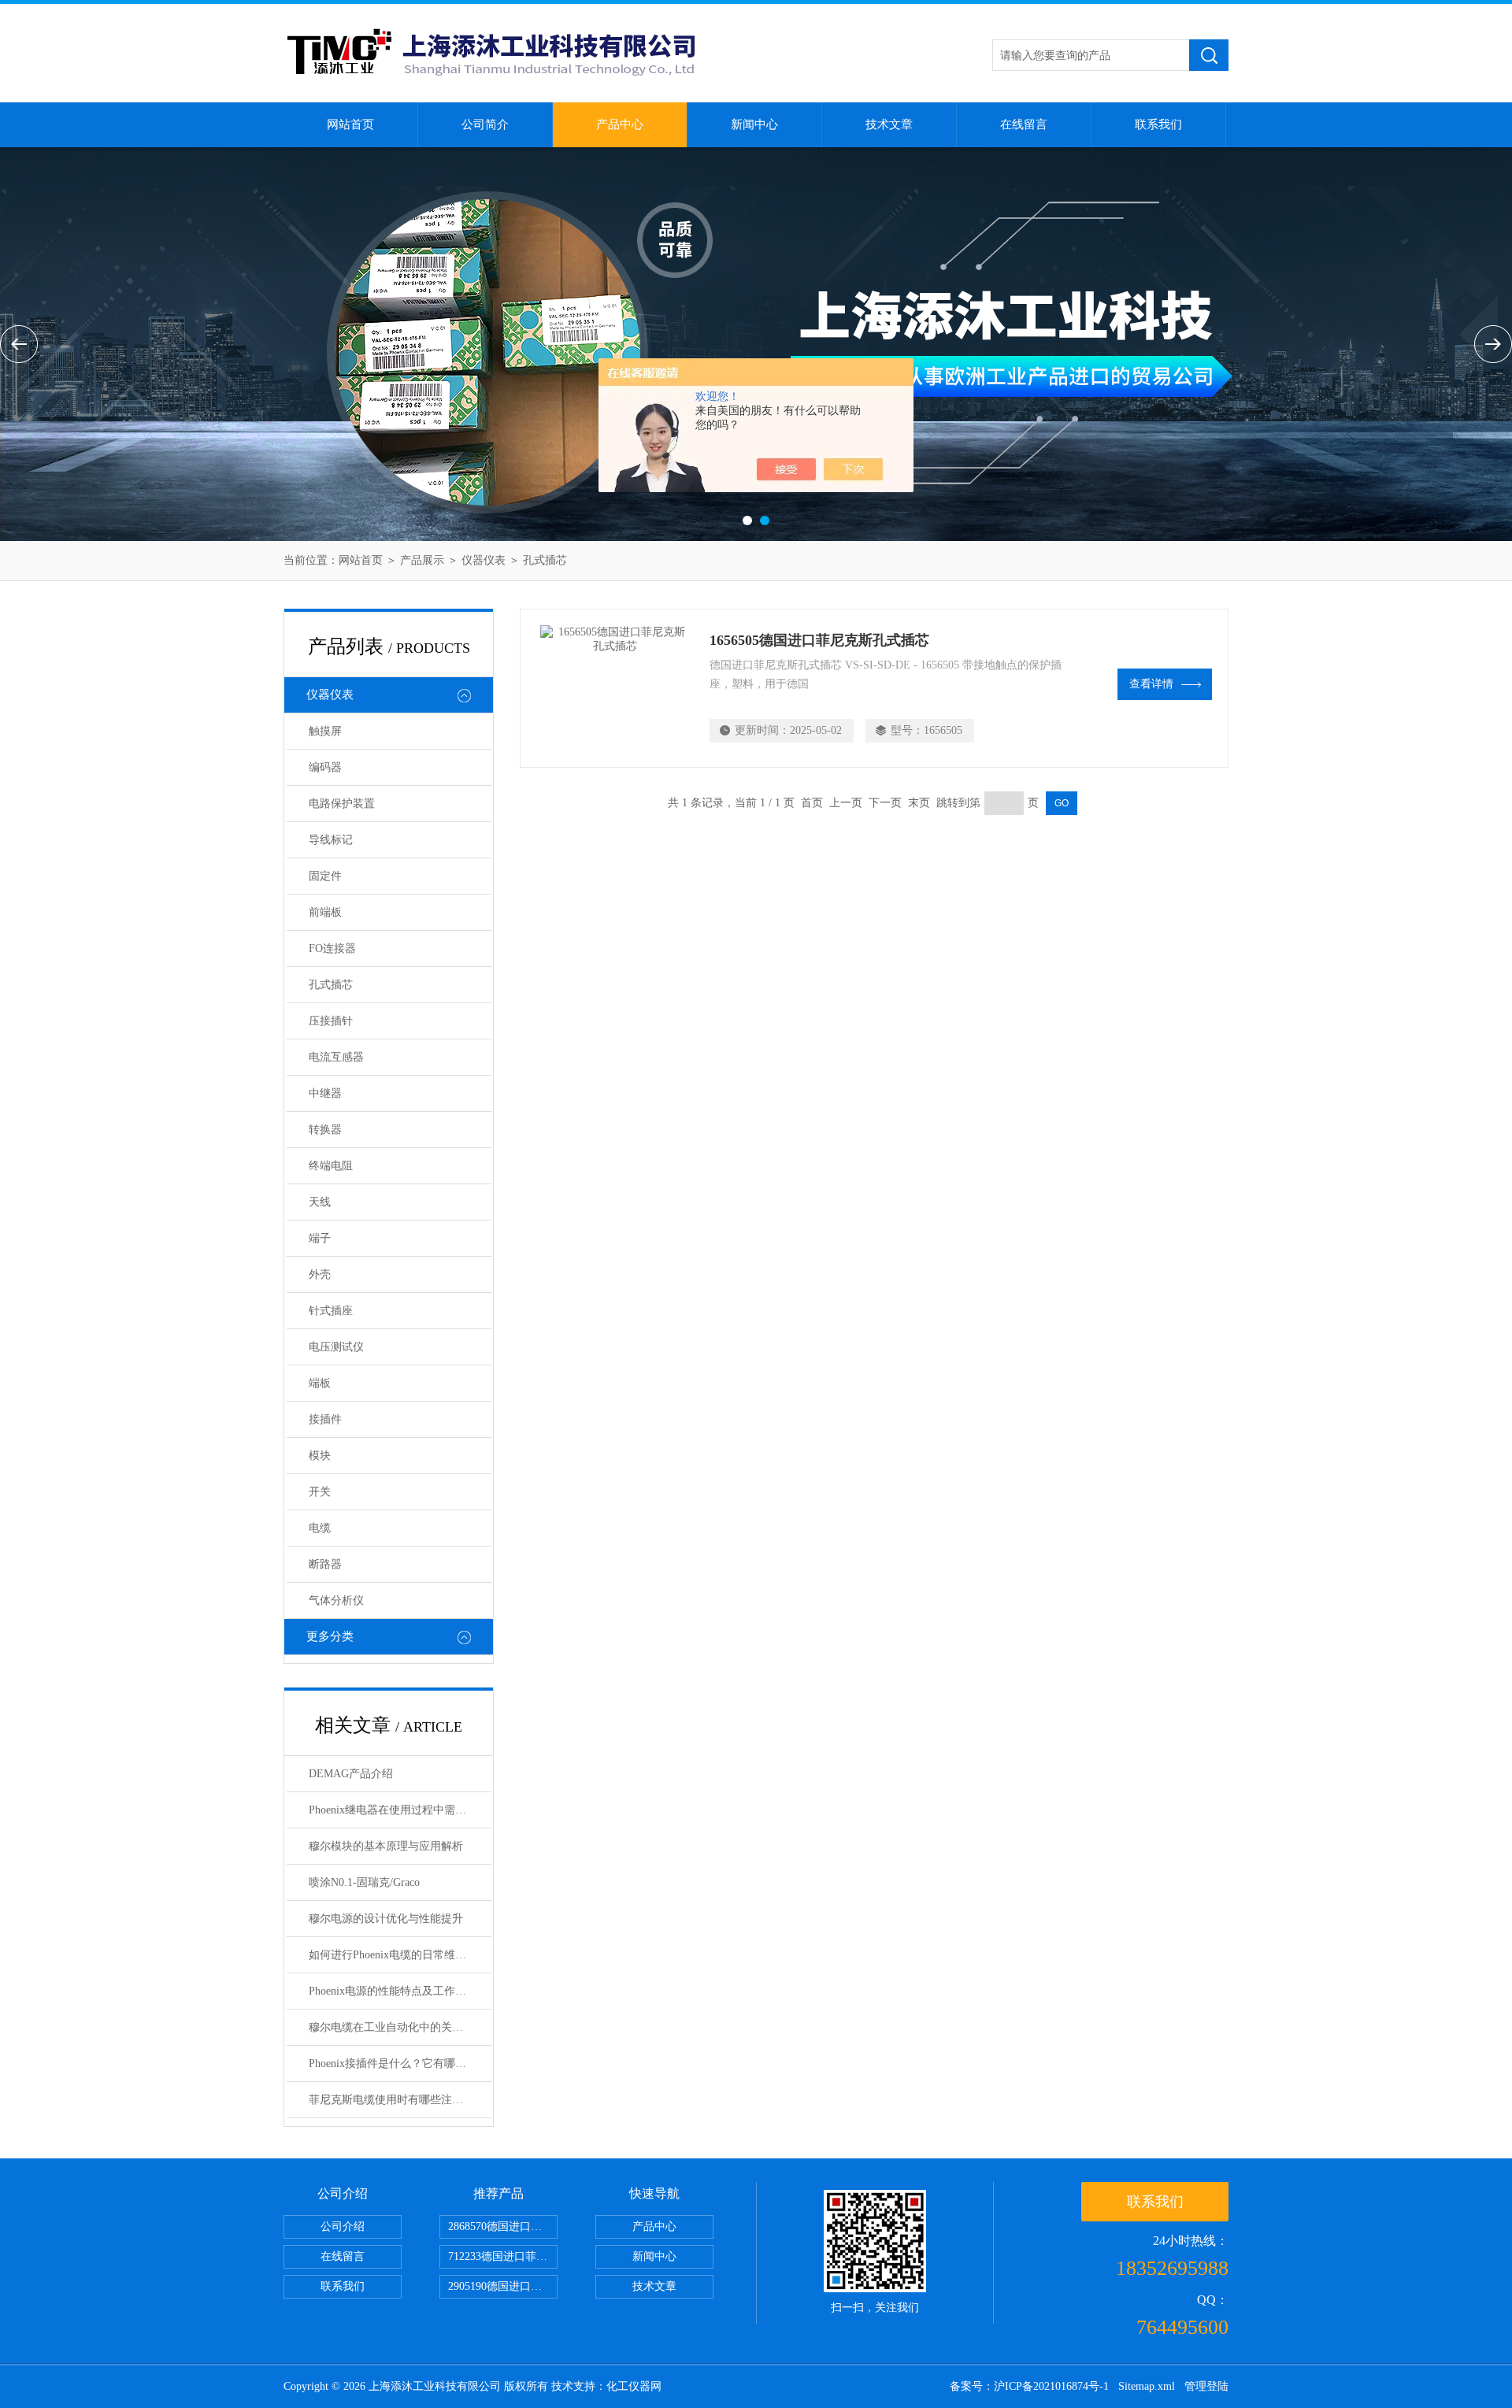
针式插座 (331, 1311)
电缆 (320, 1528)
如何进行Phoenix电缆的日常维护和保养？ (400, 1955)
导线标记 (331, 840)
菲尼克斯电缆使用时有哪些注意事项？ (400, 2100)
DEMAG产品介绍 (351, 1774)
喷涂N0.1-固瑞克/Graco (364, 1882)
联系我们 (1158, 124)
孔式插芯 (545, 560)
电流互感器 (336, 1057)
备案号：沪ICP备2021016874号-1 (1029, 2386)
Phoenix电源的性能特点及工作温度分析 (400, 1991)
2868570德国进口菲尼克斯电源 (503, 2226)
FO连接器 (332, 948)
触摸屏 (325, 731)
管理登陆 (1206, 2386)
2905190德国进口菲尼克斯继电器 (503, 2286)
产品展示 (422, 560)
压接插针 (331, 1021)
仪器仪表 (484, 560)
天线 (320, 1202)
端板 (320, 1383)
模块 (320, 1456)
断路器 (325, 1564)
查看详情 (1151, 684)
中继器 (325, 1093)
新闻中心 (754, 124)
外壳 (320, 1274)
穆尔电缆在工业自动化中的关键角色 (397, 2027)
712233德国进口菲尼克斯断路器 (503, 2256)
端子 (320, 1238)
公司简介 (485, 124)
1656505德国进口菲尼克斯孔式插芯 (819, 640)
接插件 (325, 1419)
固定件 (325, 876)
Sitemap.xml (1147, 2386)
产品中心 (620, 124)
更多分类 (330, 1636)
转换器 (325, 1130)
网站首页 (350, 124)
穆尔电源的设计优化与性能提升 (386, 1919)
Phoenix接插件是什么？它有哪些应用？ (400, 2063)
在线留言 (1024, 124)
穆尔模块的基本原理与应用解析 (386, 1846)
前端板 (325, 912)
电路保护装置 (342, 804)
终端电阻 (331, 1166)
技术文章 (889, 124)
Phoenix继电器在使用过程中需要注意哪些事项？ (400, 1810)
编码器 (325, 767)
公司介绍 (343, 2226)
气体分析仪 (336, 1600)
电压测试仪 (336, 1347)
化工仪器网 (634, 2386)
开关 (320, 1492)
